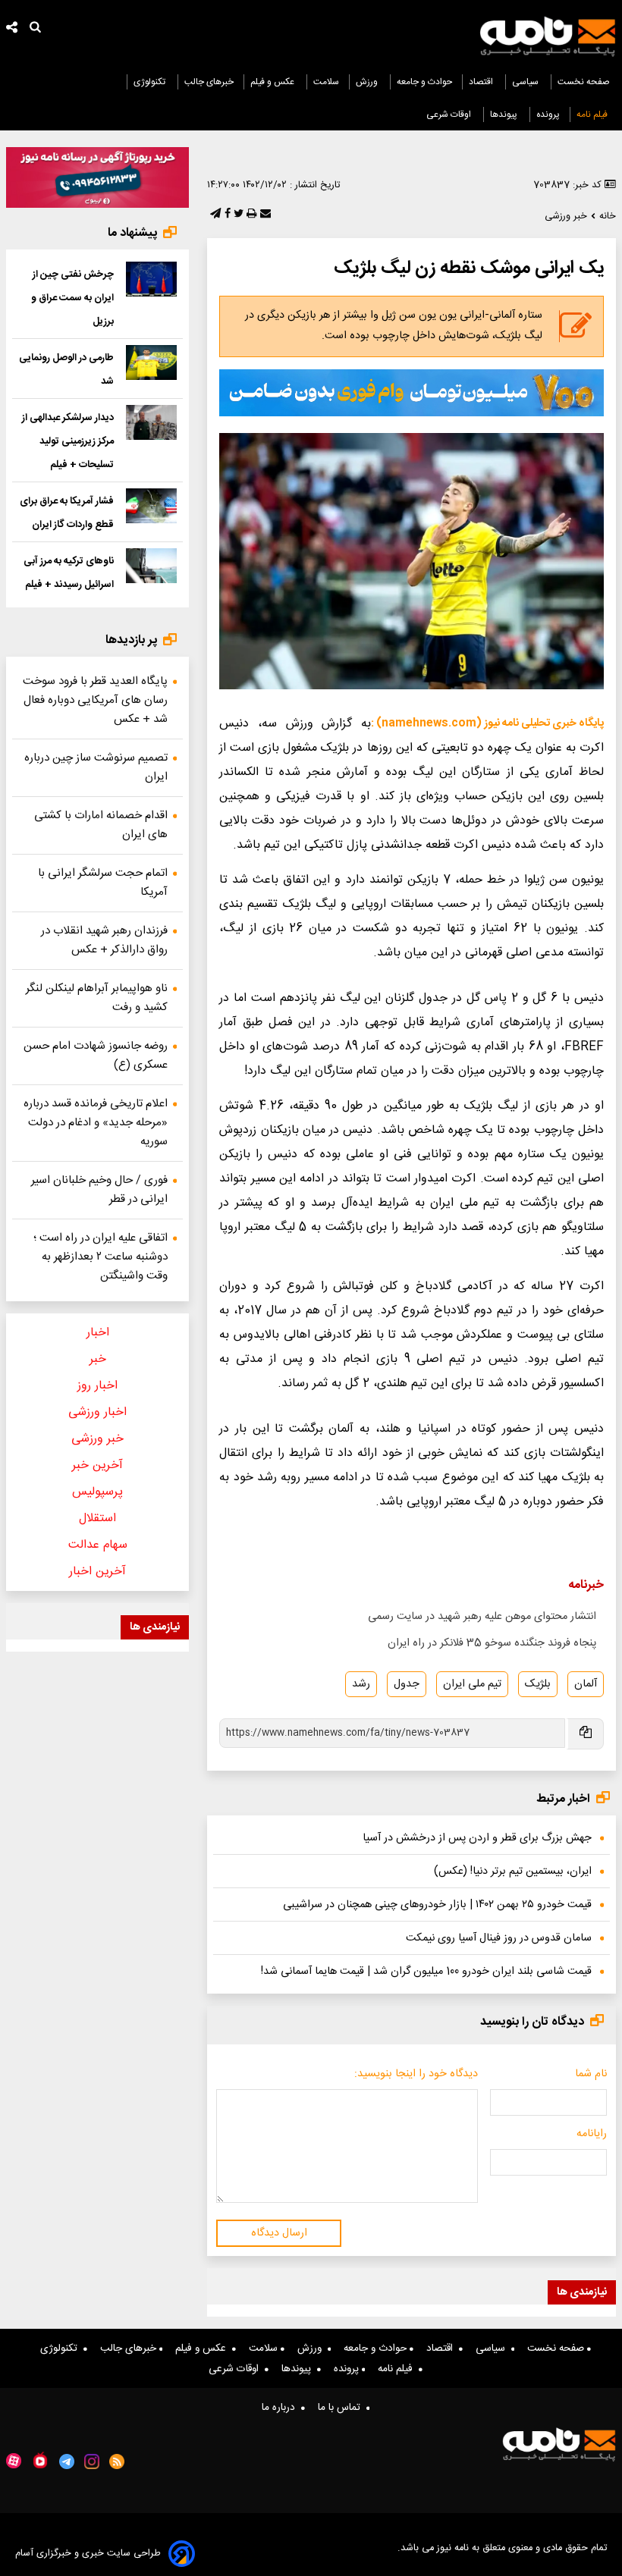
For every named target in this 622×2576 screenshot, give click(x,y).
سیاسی (526, 82)
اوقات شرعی (450, 115)
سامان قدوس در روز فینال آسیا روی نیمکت (499, 1938)
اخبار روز (97, 1386)
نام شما (591, 2074)
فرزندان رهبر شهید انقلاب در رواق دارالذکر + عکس (104, 940)
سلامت (326, 82)
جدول (407, 1684)
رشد (361, 1684)
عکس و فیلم (273, 82)
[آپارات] (14, 2461)
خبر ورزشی (97, 1439)
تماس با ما (342, 2408)
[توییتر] (237, 215)
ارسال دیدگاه (279, 2233)
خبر (98, 1359)
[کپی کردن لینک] (584, 1734)
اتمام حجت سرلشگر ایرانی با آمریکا (103, 883)
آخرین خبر (97, 1465)
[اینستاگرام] (92, 2461)
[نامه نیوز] (548, 36)
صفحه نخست (584, 82)
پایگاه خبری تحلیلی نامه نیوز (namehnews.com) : (487, 723)
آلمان (586, 1684)
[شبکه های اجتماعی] (12, 29)
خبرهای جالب (209, 82)
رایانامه (592, 2134)
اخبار (98, 1333)
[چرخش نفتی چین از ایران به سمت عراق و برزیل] (152, 279)
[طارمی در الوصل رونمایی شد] (152, 362)
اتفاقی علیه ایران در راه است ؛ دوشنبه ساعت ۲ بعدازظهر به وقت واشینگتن (101, 1257)
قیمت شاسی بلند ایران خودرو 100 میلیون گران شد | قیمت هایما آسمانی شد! (426, 1972)
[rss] (117, 2461)
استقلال (97, 1519)
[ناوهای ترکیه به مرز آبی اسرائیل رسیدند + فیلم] (152, 565)
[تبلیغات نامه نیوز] (412, 393)
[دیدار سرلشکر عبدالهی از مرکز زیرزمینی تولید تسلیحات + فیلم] (152, 422)
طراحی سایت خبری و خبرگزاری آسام (88, 2554)
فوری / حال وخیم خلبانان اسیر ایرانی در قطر (99, 1190)
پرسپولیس (97, 1492)
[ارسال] (264, 215)
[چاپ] (250, 215)
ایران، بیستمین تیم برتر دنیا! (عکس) (513, 1872)
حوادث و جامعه (424, 82)
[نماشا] (40, 2460)
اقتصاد (482, 82)
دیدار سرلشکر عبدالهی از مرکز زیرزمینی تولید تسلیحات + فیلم (68, 441)
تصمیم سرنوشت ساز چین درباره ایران (96, 767)
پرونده (548, 115)
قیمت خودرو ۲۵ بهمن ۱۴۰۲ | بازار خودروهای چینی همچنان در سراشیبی (437, 1905)
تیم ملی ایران (472, 1684)
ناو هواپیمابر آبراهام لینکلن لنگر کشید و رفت (97, 998)
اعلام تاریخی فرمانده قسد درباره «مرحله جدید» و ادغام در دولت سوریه (96, 1123)
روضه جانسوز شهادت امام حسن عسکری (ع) (96, 1056)
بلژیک (538, 1684)
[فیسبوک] (226, 215)
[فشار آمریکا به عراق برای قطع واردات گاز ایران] (152, 505)
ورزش (368, 82)
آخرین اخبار (97, 1572)
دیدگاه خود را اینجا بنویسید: (416, 2074)
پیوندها (505, 115)
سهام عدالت (98, 1545)
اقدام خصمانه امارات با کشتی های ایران (101, 825)
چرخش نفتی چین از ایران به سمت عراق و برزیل (72, 298)
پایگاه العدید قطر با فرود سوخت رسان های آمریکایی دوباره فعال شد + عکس (95, 700)
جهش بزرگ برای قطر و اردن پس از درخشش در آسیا (477, 1838)
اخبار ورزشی (97, 1412)
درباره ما (281, 2408)
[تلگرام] (214, 215)
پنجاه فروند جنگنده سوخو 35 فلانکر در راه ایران (492, 1643)
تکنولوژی (151, 82)
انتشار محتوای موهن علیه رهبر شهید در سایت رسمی (482, 1617)
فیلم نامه (593, 115)
